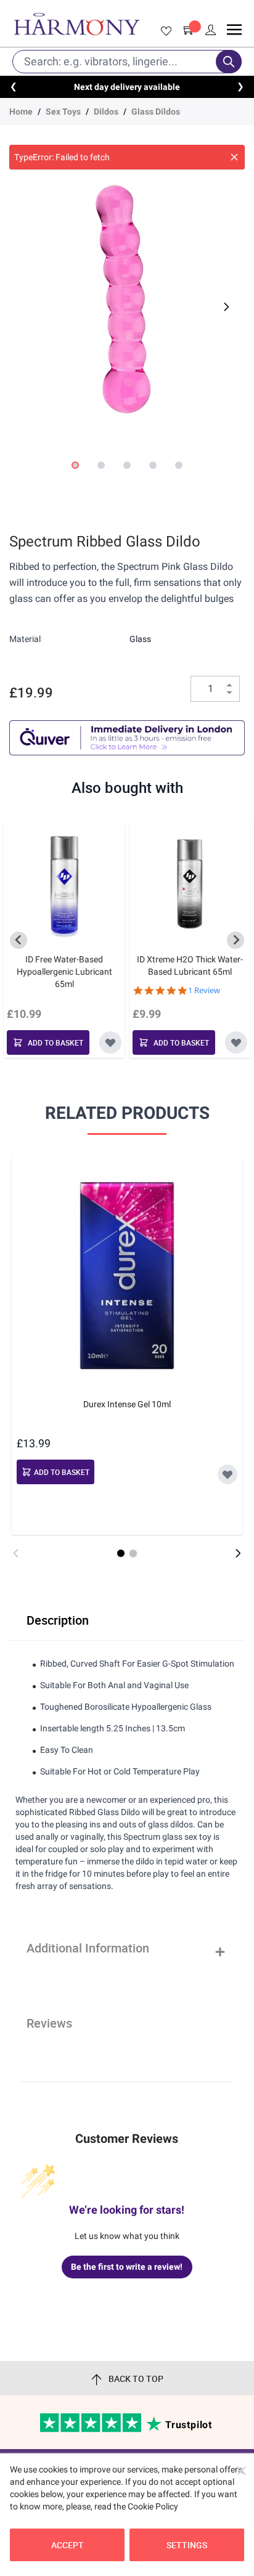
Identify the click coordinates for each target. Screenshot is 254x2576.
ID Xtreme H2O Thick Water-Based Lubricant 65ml (190, 965)
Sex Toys (63, 112)
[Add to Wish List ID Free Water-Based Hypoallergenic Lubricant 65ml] (110, 1042)
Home (21, 112)
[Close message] (234, 157)
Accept (68, 2545)
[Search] (229, 62)
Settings (187, 2545)
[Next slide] (236, 940)
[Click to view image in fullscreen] (127, 299)
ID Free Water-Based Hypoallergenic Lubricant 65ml (64, 972)
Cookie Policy (153, 2506)
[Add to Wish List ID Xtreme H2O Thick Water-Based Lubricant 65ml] (236, 1042)
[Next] (225, 307)
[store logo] (77, 24)
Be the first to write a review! (127, 2267)
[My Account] (211, 30)
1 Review (204, 990)
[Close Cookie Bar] (242, 2471)
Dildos (106, 112)
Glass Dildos (156, 112)
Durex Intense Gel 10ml (127, 1404)
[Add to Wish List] (227, 1474)
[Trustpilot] (92, 2429)
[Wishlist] (164, 31)
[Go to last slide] (18, 940)
